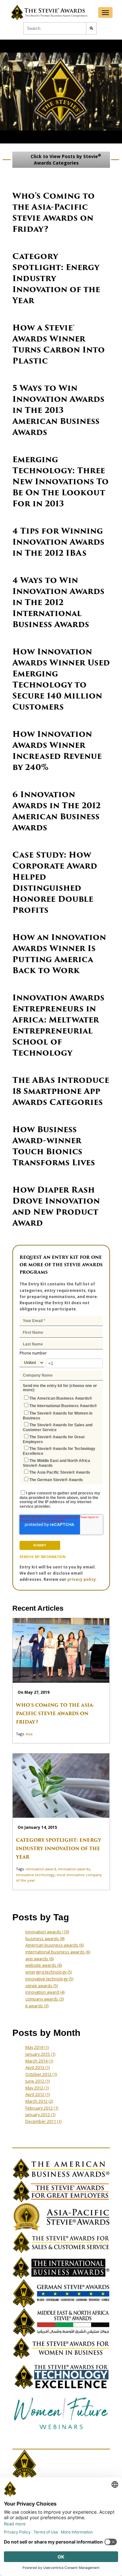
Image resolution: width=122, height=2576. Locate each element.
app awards (40, 1959)
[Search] (91, 28)
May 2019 (37, 2047)
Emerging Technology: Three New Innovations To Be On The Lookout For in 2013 (61, 482)
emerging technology (49, 1972)
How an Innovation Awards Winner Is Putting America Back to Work (59, 954)
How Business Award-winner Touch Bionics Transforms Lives (54, 1146)
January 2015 (40, 2054)
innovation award (41, 1869)
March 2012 (39, 2101)
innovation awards (74, 1869)
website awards (44, 1965)
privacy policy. (82, 1579)
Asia (29, 1734)
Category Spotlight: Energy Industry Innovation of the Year (59, 1849)
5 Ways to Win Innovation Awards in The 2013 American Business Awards (58, 410)
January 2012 (40, 2114)
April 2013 (38, 2067)
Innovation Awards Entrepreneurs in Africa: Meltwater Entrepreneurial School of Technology (58, 1025)
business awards (45, 1938)
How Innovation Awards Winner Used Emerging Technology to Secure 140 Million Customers (61, 679)
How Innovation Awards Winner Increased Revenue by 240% (57, 751)
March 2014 (39, 2061)
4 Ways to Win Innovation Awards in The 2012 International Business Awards (58, 602)
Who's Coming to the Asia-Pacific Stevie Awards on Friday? (54, 212)
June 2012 (38, 2081)
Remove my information (42, 1557)
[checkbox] (61, 1438)
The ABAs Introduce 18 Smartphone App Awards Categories (61, 1091)
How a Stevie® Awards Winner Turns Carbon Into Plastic (59, 344)
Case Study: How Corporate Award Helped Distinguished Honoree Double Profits (55, 882)
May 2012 (37, 2088)
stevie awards (42, 1986)
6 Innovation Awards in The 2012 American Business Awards (56, 811)
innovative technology (35, 1875)
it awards (37, 2006)
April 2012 (38, 2094)
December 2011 (43, 2121)
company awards (45, 1999)
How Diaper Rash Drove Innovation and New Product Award (56, 1206)
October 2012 (41, 2074)
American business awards (54, 1945)
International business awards (58, 1952)
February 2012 (42, 2108)
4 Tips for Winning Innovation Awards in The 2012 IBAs (58, 542)
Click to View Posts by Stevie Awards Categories (65, 159)
